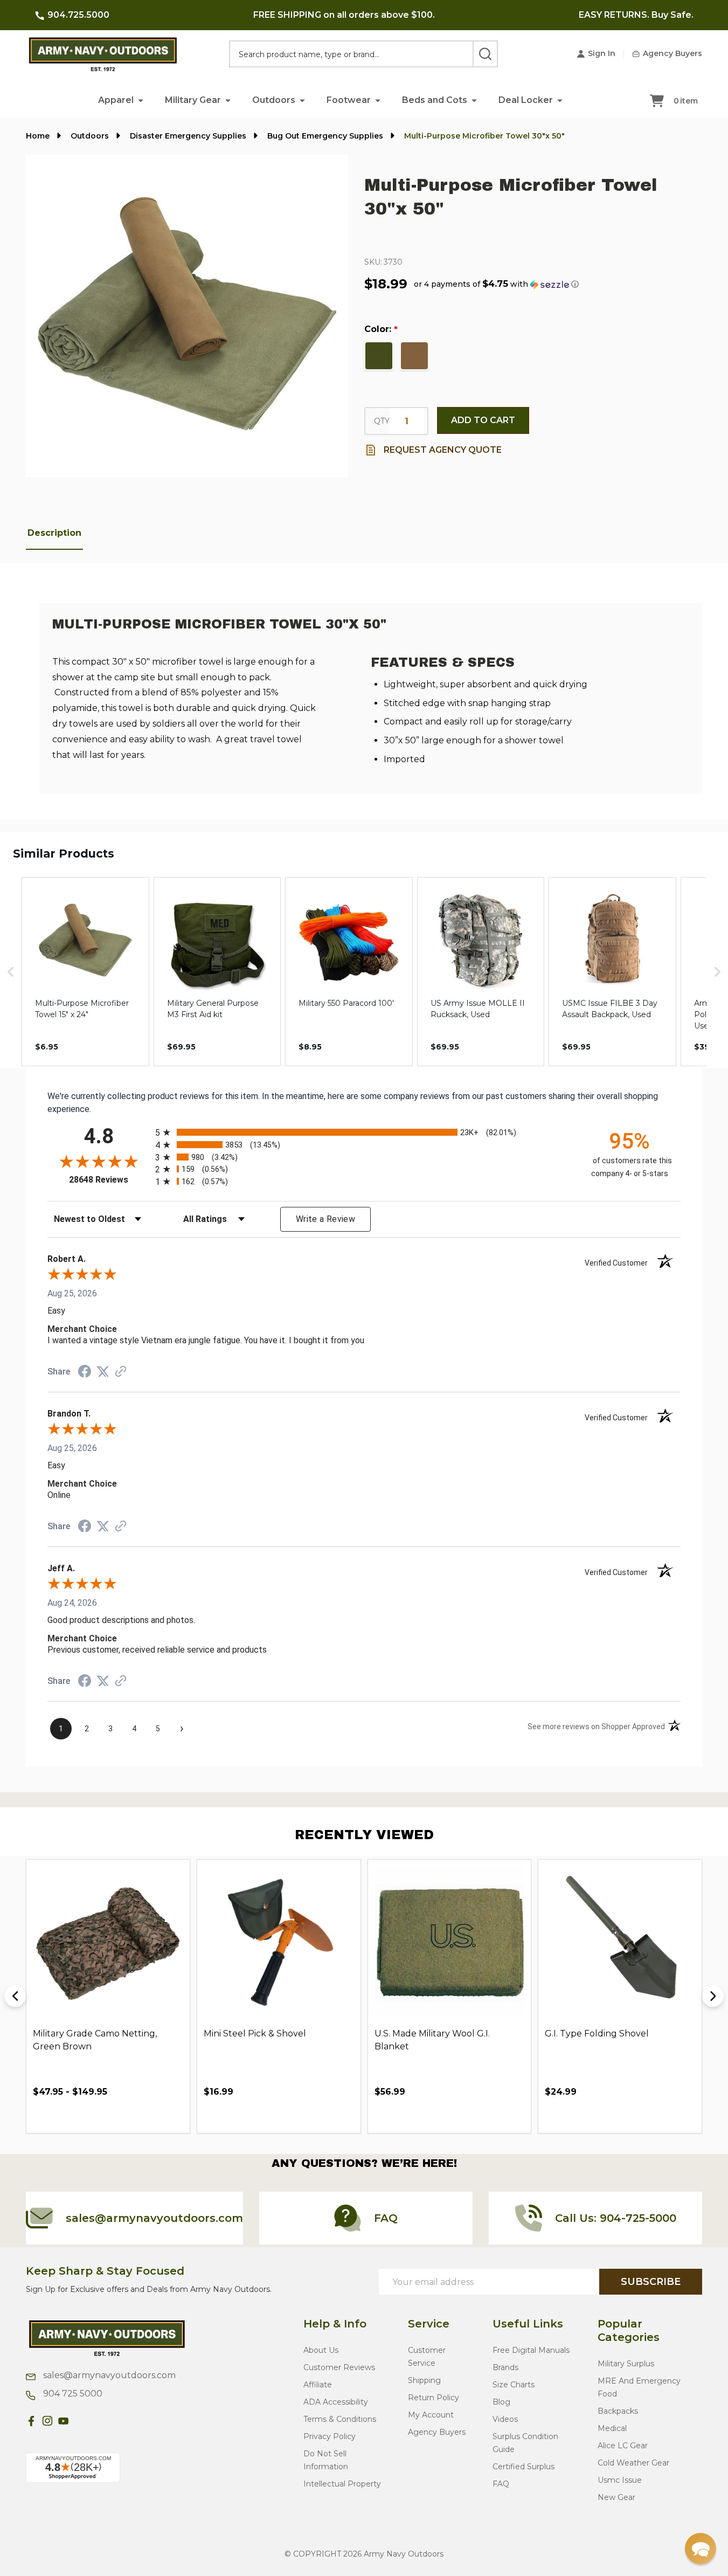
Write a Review (325, 1219)
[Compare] (114, 2116)
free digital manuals (531, 2350)
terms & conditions (340, 2419)
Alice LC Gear (623, 2446)
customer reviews (339, 2367)
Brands (505, 2367)
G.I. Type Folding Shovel (597, 2033)
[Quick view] (89, 2116)
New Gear (616, 2497)
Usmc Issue (620, 2480)
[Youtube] (64, 2421)
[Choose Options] (65, 2116)
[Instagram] (47, 2421)
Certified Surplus (524, 2467)
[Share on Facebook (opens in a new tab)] (85, 1373)
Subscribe (651, 2282)
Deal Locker (526, 100)
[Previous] (15, 1996)
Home (38, 136)
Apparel (116, 100)
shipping (424, 2380)
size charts (514, 2385)
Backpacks (618, 2411)
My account (431, 2415)
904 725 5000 (72, 2394)
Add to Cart (483, 420)
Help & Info (335, 2324)
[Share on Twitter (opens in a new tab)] (103, 1372)
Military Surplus (626, 2364)
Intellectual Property (342, 2484)
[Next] (713, 1996)
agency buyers (437, 2432)
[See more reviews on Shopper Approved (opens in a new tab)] (121, 1372)
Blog (501, 2402)
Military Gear (193, 100)
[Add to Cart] (236, 2116)
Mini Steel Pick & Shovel (255, 2033)
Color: (381, 329)
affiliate (318, 2385)
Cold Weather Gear (633, 2463)
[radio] (364, 1132)
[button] (141, 100)
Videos (505, 2419)
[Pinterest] (80, 2421)
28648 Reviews (109, 1180)
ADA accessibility (336, 2402)
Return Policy (434, 2398)
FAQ (501, 2484)
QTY (382, 421)
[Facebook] (31, 2421)
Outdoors (274, 100)
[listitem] (85, 972)
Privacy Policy (330, 2436)
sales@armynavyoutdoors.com (108, 2375)
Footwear (349, 100)
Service (429, 2324)
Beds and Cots (435, 100)
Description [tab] (54, 533)
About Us (321, 2350)
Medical (612, 2428)
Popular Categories (629, 2330)
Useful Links (528, 2324)
